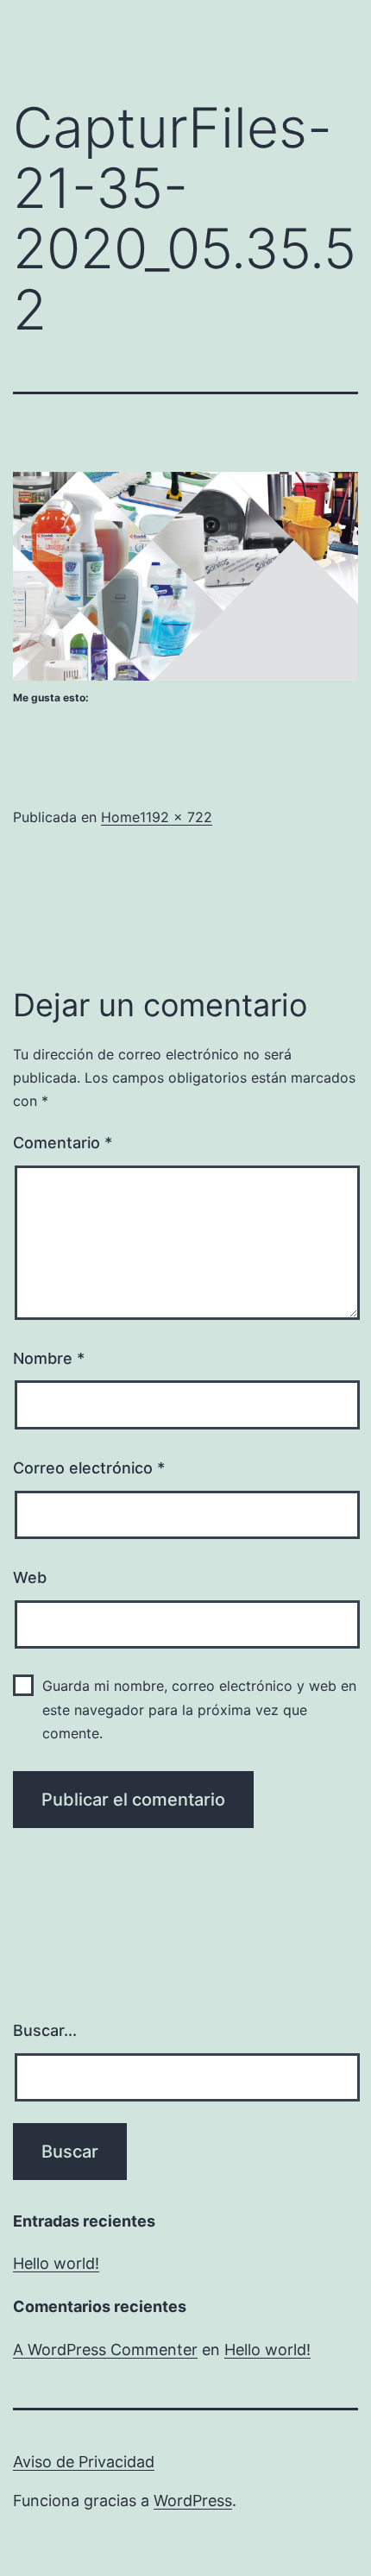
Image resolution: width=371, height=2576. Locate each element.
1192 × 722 (176, 817)
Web (30, 1577)
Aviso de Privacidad (84, 2462)
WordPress (193, 2501)
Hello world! (56, 2263)
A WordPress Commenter (105, 2350)
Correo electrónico (89, 1468)
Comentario (63, 1143)
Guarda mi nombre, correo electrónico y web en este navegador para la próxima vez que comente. (199, 1709)
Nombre (49, 1358)
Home (120, 817)
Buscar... (45, 2030)
